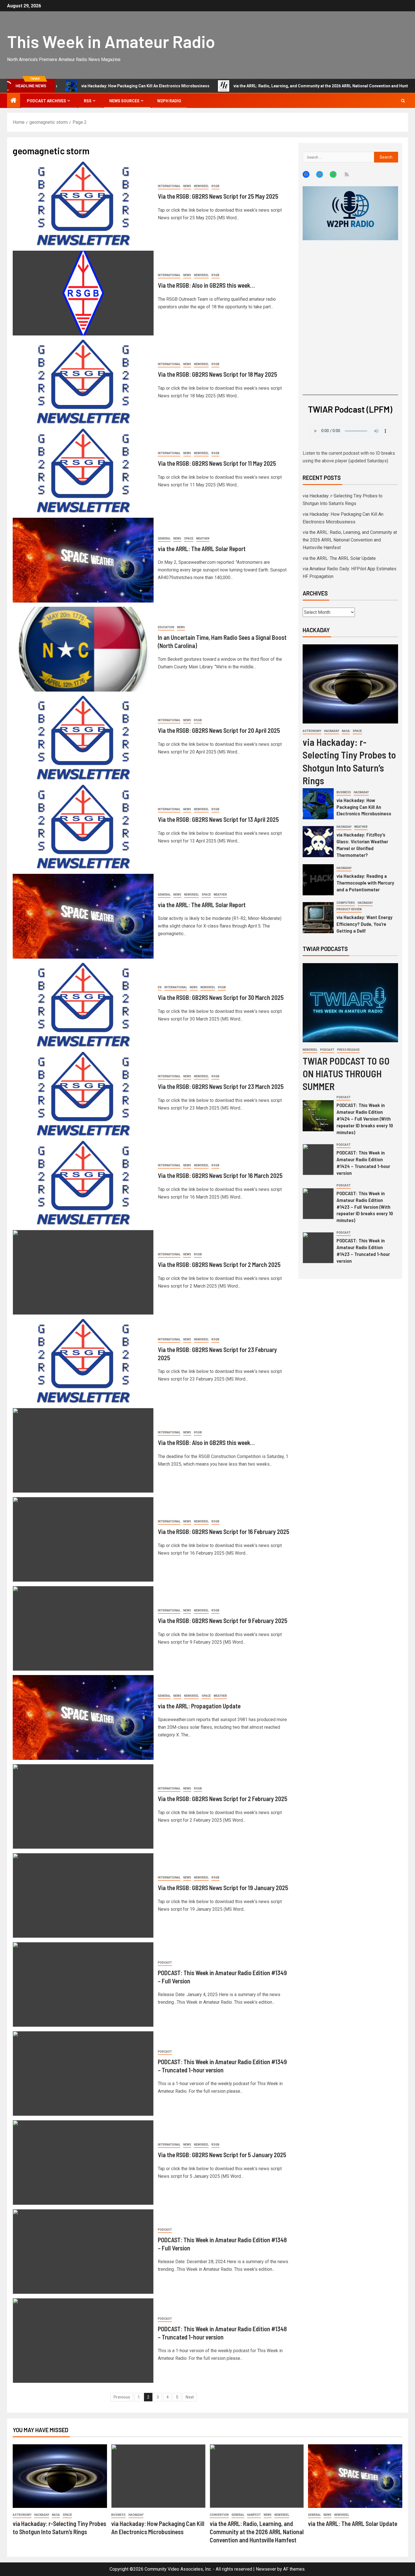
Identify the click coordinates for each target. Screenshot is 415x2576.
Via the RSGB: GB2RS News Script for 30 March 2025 (221, 997)
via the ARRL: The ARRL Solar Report (202, 549)
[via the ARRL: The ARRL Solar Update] (355, 2476)
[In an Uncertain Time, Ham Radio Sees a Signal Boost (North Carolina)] (83, 649)
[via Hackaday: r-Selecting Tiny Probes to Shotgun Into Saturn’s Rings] (350, 684)
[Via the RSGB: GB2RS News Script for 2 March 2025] (83, 1272)
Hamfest (254, 2515)
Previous (122, 2397)
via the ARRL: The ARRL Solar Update (339, 558)
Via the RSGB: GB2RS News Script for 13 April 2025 (218, 819)
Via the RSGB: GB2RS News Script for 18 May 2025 (218, 374)
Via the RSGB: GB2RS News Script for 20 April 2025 (219, 730)
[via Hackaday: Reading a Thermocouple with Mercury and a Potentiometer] (318, 880)
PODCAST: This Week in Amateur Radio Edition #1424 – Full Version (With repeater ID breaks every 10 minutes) (365, 1119)
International (169, 186)
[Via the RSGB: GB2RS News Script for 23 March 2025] (83, 1094)
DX (160, 987)
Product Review (349, 909)
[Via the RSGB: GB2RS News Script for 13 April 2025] (83, 827)
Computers (346, 903)
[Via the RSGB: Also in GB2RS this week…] (83, 293)
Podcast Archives (46, 101)
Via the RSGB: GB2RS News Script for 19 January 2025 (223, 1888)
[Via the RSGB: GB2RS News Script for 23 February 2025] (83, 1361)
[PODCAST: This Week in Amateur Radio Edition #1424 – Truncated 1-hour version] (318, 1160)
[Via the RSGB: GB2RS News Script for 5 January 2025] (83, 2163)
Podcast (165, 1963)
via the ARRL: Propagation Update (199, 1706)
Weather (203, 539)
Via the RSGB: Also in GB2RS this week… (206, 285)
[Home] (14, 101)
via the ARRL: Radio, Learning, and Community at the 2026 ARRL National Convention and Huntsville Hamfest (262, 86)
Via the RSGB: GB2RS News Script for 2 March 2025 (219, 1264)
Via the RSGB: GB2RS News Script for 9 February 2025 (223, 1620)
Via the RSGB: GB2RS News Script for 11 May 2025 (217, 463)
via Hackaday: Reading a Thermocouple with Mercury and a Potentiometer (365, 883)
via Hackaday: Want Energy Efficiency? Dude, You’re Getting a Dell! (364, 924)
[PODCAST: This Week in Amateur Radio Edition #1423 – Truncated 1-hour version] (318, 1248)
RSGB (215, 186)
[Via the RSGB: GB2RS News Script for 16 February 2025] (83, 1539)
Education (166, 627)
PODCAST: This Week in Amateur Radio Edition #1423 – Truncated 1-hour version (363, 1251)
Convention (219, 2515)
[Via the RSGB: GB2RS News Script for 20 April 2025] (83, 738)
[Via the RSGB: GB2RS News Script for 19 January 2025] (83, 1895)
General (164, 539)
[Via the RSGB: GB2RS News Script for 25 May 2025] (83, 204)
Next (190, 2397)
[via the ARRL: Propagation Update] (83, 1717)
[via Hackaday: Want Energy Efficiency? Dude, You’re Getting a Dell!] (318, 918)
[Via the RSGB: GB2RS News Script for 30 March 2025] (83, 1005)
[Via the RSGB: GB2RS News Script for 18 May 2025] (83, 382)
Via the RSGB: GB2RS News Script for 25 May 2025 (218, 196)
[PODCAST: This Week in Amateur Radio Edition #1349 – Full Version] (83, 1984)
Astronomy (312, 731)
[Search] (403, 101)
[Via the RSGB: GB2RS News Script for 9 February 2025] (83, 1628)
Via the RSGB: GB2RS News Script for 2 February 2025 (223, 1799)
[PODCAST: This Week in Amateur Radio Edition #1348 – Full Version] (83, 2252)
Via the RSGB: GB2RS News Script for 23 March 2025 (221, 1086)
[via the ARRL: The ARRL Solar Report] (83, 560)
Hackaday (332, 731)
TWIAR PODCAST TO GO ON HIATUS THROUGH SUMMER (346, 1073)
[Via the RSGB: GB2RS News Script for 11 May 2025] (83, 471)
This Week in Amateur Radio (111, 41)
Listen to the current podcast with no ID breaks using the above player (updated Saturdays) (349, 457)
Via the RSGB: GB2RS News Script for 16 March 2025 (220, 1175)
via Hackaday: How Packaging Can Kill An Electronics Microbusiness (364, 807)
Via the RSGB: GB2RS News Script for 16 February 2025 (224, 1531)
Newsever (266, 2569)
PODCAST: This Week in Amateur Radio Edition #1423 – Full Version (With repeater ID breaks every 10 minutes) (365, 1207)
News (187, 186)
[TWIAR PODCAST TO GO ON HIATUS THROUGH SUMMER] (350, 1003)
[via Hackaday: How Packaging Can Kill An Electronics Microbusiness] (318, 804)
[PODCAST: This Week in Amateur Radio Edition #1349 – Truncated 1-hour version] (83, 2074)
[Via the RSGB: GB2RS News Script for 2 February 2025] (83, 1806)
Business (344, 792)
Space (189, 539)
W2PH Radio (169, 101)
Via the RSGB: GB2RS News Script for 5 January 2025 (222, 2155)
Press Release (348, 1050)
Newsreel (201, 186)
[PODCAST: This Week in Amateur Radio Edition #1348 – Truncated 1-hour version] (83, 2341)
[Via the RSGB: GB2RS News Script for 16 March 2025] (83, 1183)
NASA (346, 731)
